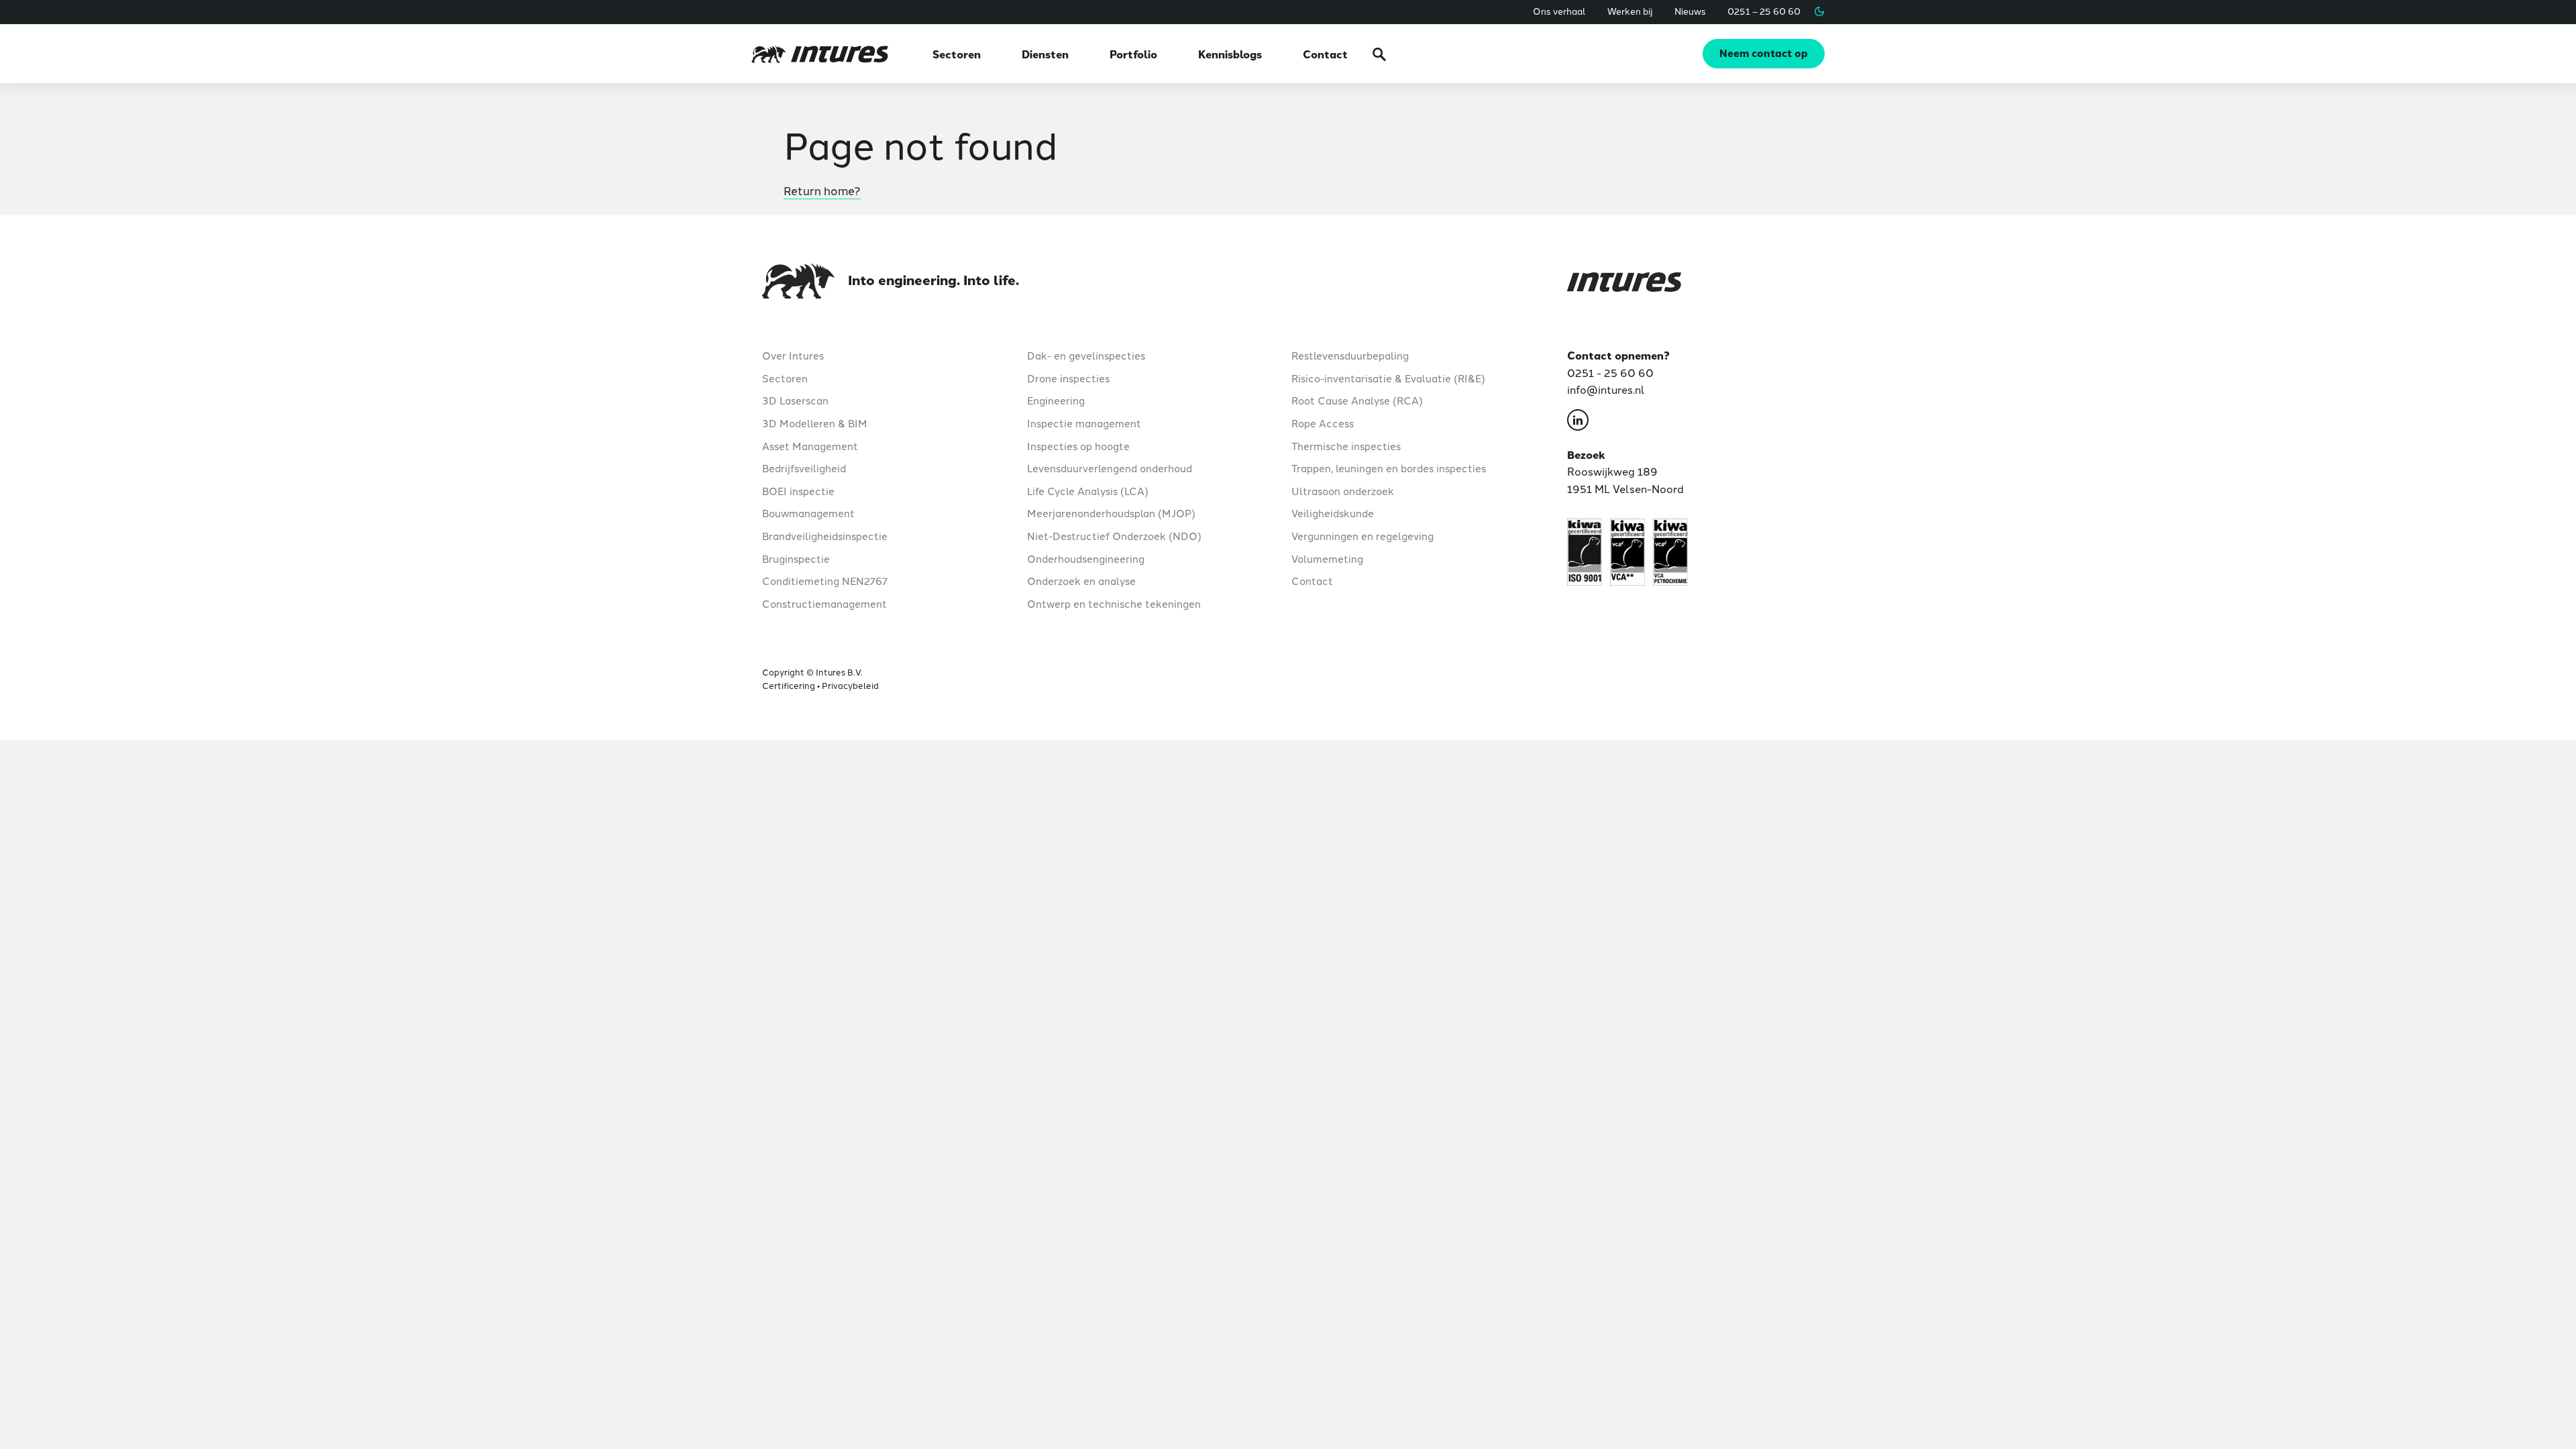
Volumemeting (1327, 558)
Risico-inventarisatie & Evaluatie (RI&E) (1388, 378)
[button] (1819, 11)
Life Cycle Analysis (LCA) (1088, 490)
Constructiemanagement (824, 603)
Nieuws (1690, 11)
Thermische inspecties (1346, 445)
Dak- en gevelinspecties (1086, 355)
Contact (1325, 54)
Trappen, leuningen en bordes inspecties (1389, 468)
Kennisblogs (1230, 54)
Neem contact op (1764, 53)
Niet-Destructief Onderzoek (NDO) (1114, 536)
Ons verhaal (1559, 11)
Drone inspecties (1068, 378)
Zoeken (1379, 54)
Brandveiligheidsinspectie (825, 536)
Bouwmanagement (808, 513)
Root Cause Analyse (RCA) (1357, 400)
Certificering (789, 685)
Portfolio (1133, 54)
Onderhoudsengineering (1086, 558)
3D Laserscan (795, 400)
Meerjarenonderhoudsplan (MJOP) (1111, 513)
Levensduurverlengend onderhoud (1110, 468)
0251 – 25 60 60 (1764, 11)
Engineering (1056, 400)
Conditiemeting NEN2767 (825, 581)
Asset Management (810, 445)
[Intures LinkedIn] (1578, 422)
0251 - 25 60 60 (1610, 372)
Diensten (1045, 54)
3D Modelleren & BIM (815, 423)
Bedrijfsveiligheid (804, 468)
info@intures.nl (1606, 389)
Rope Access (1323, 423)
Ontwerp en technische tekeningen (1114, 603)
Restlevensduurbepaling (1350, 355)
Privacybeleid (850, 685)
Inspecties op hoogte (1078, 445)
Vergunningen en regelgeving (1362, 536)
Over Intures (793, 355)
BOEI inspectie (798, 490)
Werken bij (1630, 11)
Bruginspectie (796, 558)
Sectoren (957, 54)
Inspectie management (1084, 423)
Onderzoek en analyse (1081, 581)
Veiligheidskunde (1333, 513)
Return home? (822, 190)
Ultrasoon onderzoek (1343, 490)
